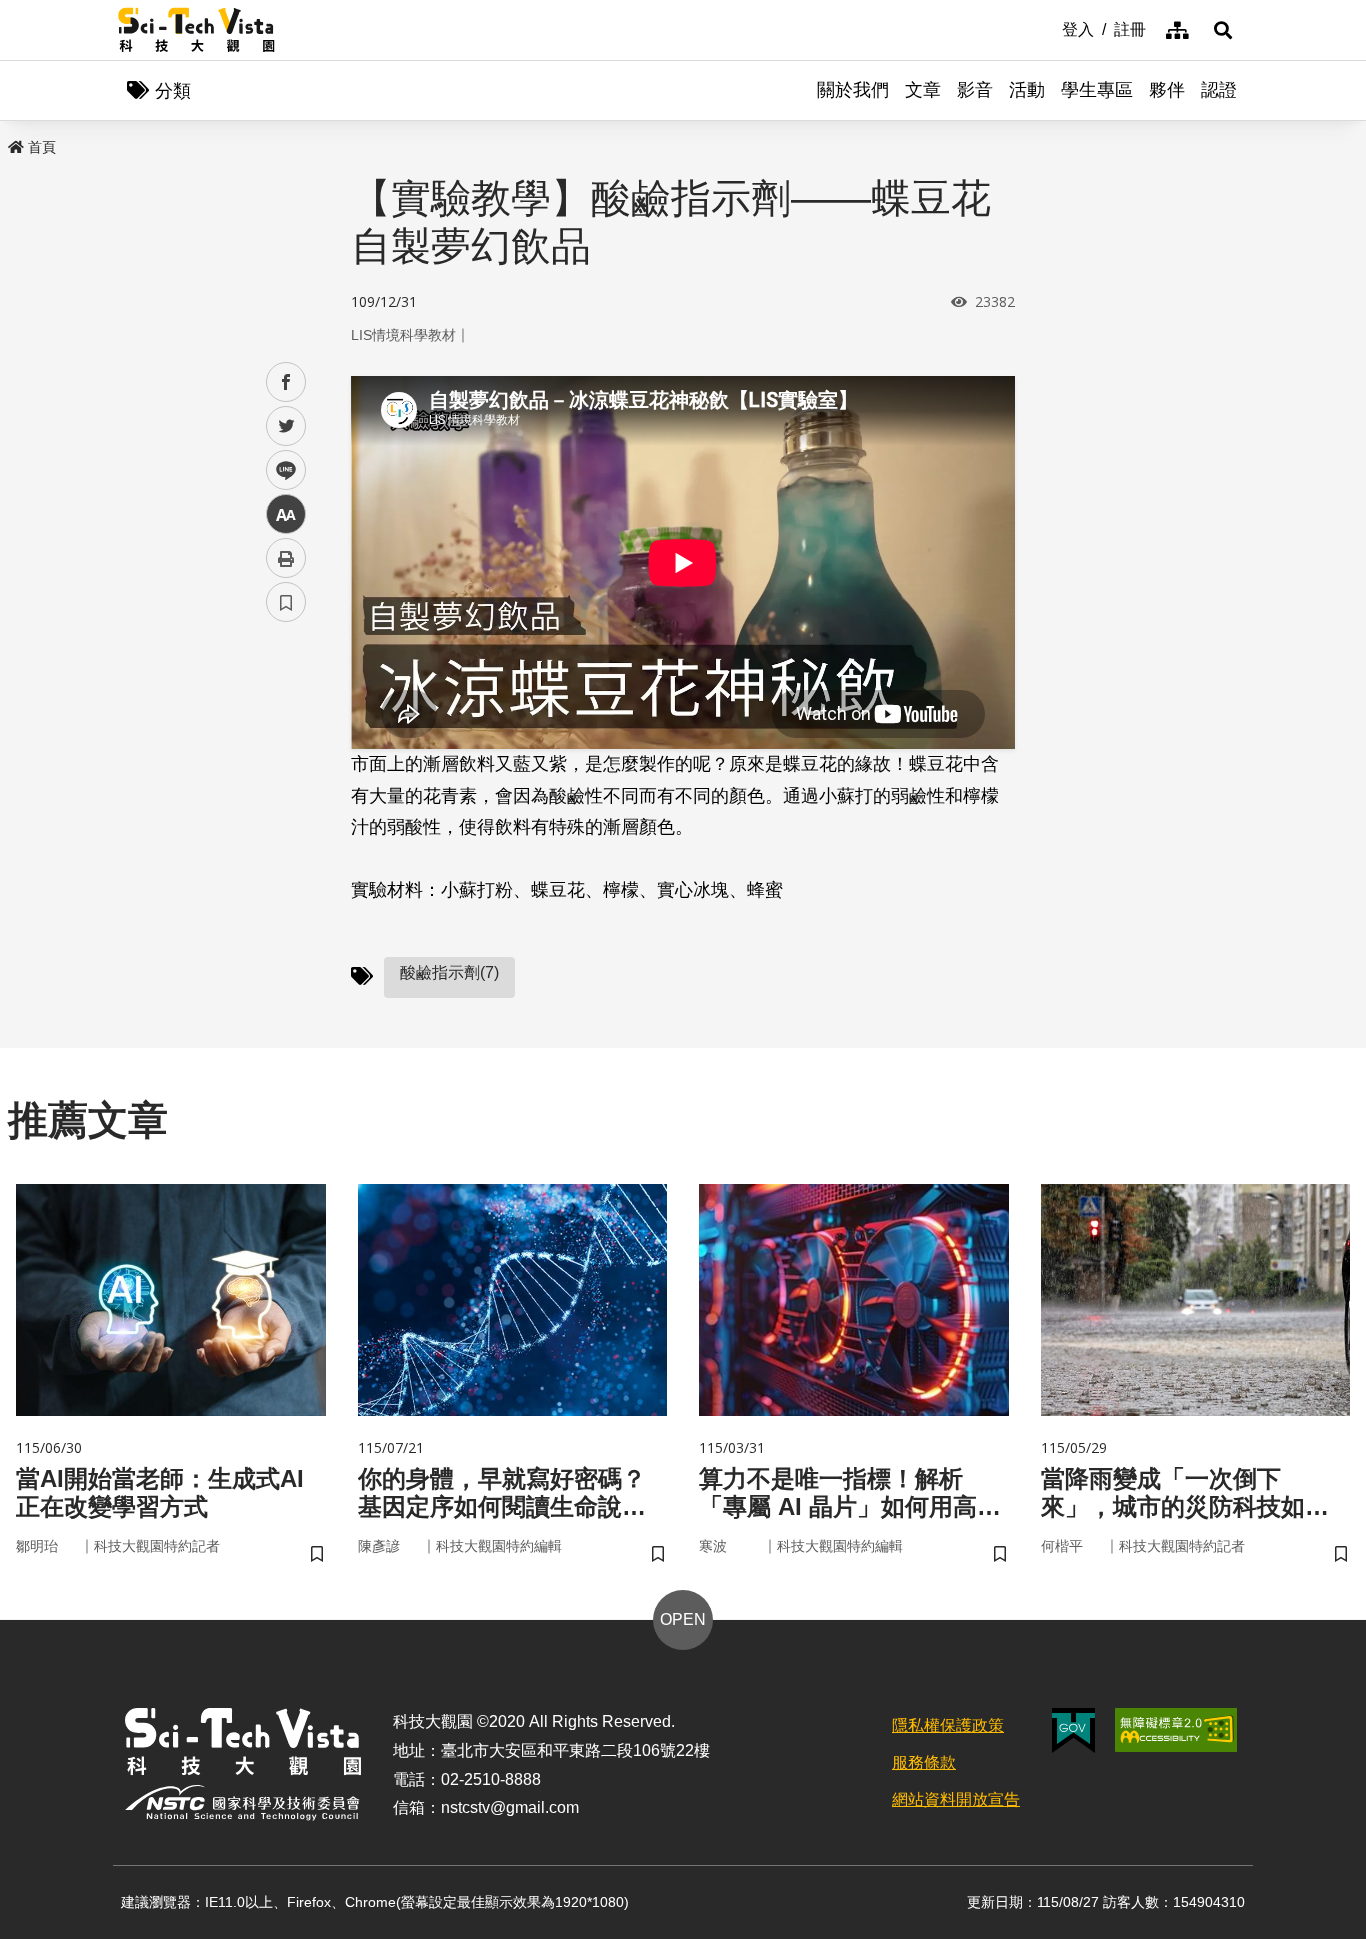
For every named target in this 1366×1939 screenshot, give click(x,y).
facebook (286, 382)
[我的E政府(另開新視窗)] (1073, 1730)
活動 (1027, 90)
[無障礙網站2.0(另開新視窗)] (1176, 1730)
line (280, 470)
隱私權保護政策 (948, 1725)
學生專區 (1097, 90)
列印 (286, 558)
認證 (1219, 90)
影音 (975, 90)
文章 (923, 90)
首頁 (42, 147)
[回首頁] (196, 30)
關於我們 (853, 90)
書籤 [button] (286, 602)
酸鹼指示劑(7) (449, 972)
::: (1048, 28)
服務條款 (924, 1762)
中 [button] (286, 514)
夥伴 (1167, 90)
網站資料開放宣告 (956, 1799)
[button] (1223, 30)
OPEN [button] (683, 1619)
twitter (286, 426)
